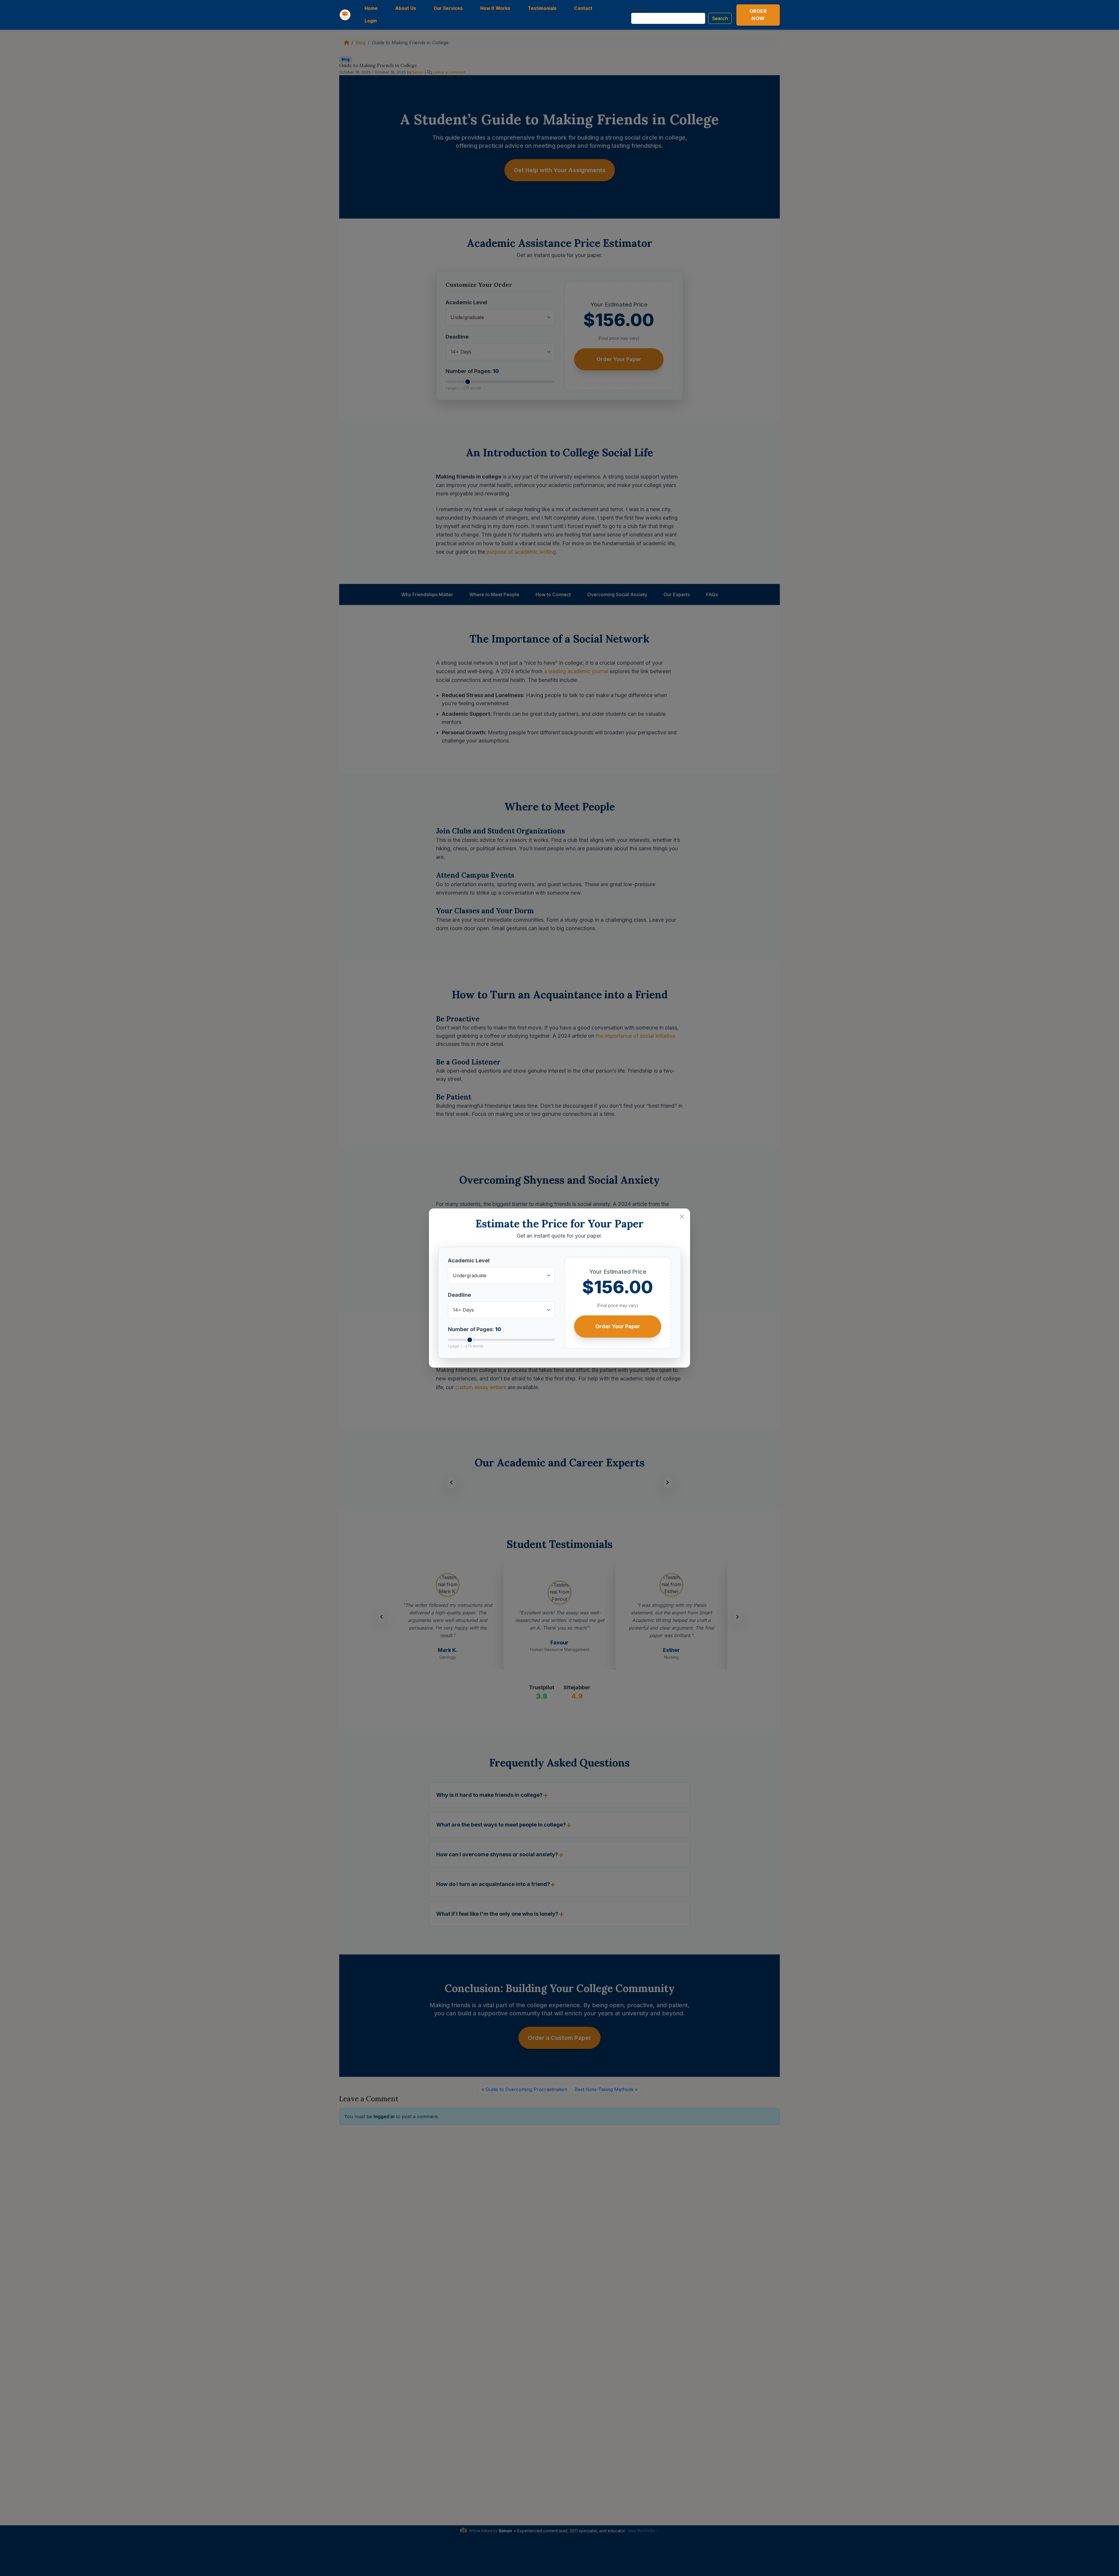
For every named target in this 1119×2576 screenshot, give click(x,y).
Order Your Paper (618, 1326)
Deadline (459, 1295)
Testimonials (542, 8)
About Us (406, 8)
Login (371, 21)
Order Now (758, 15)
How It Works (495, 8)
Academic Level (469, 1260)
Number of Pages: (475, 1329)
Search (639, 9)
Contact (583, 8)
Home (371, 8)
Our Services (448, 8)
